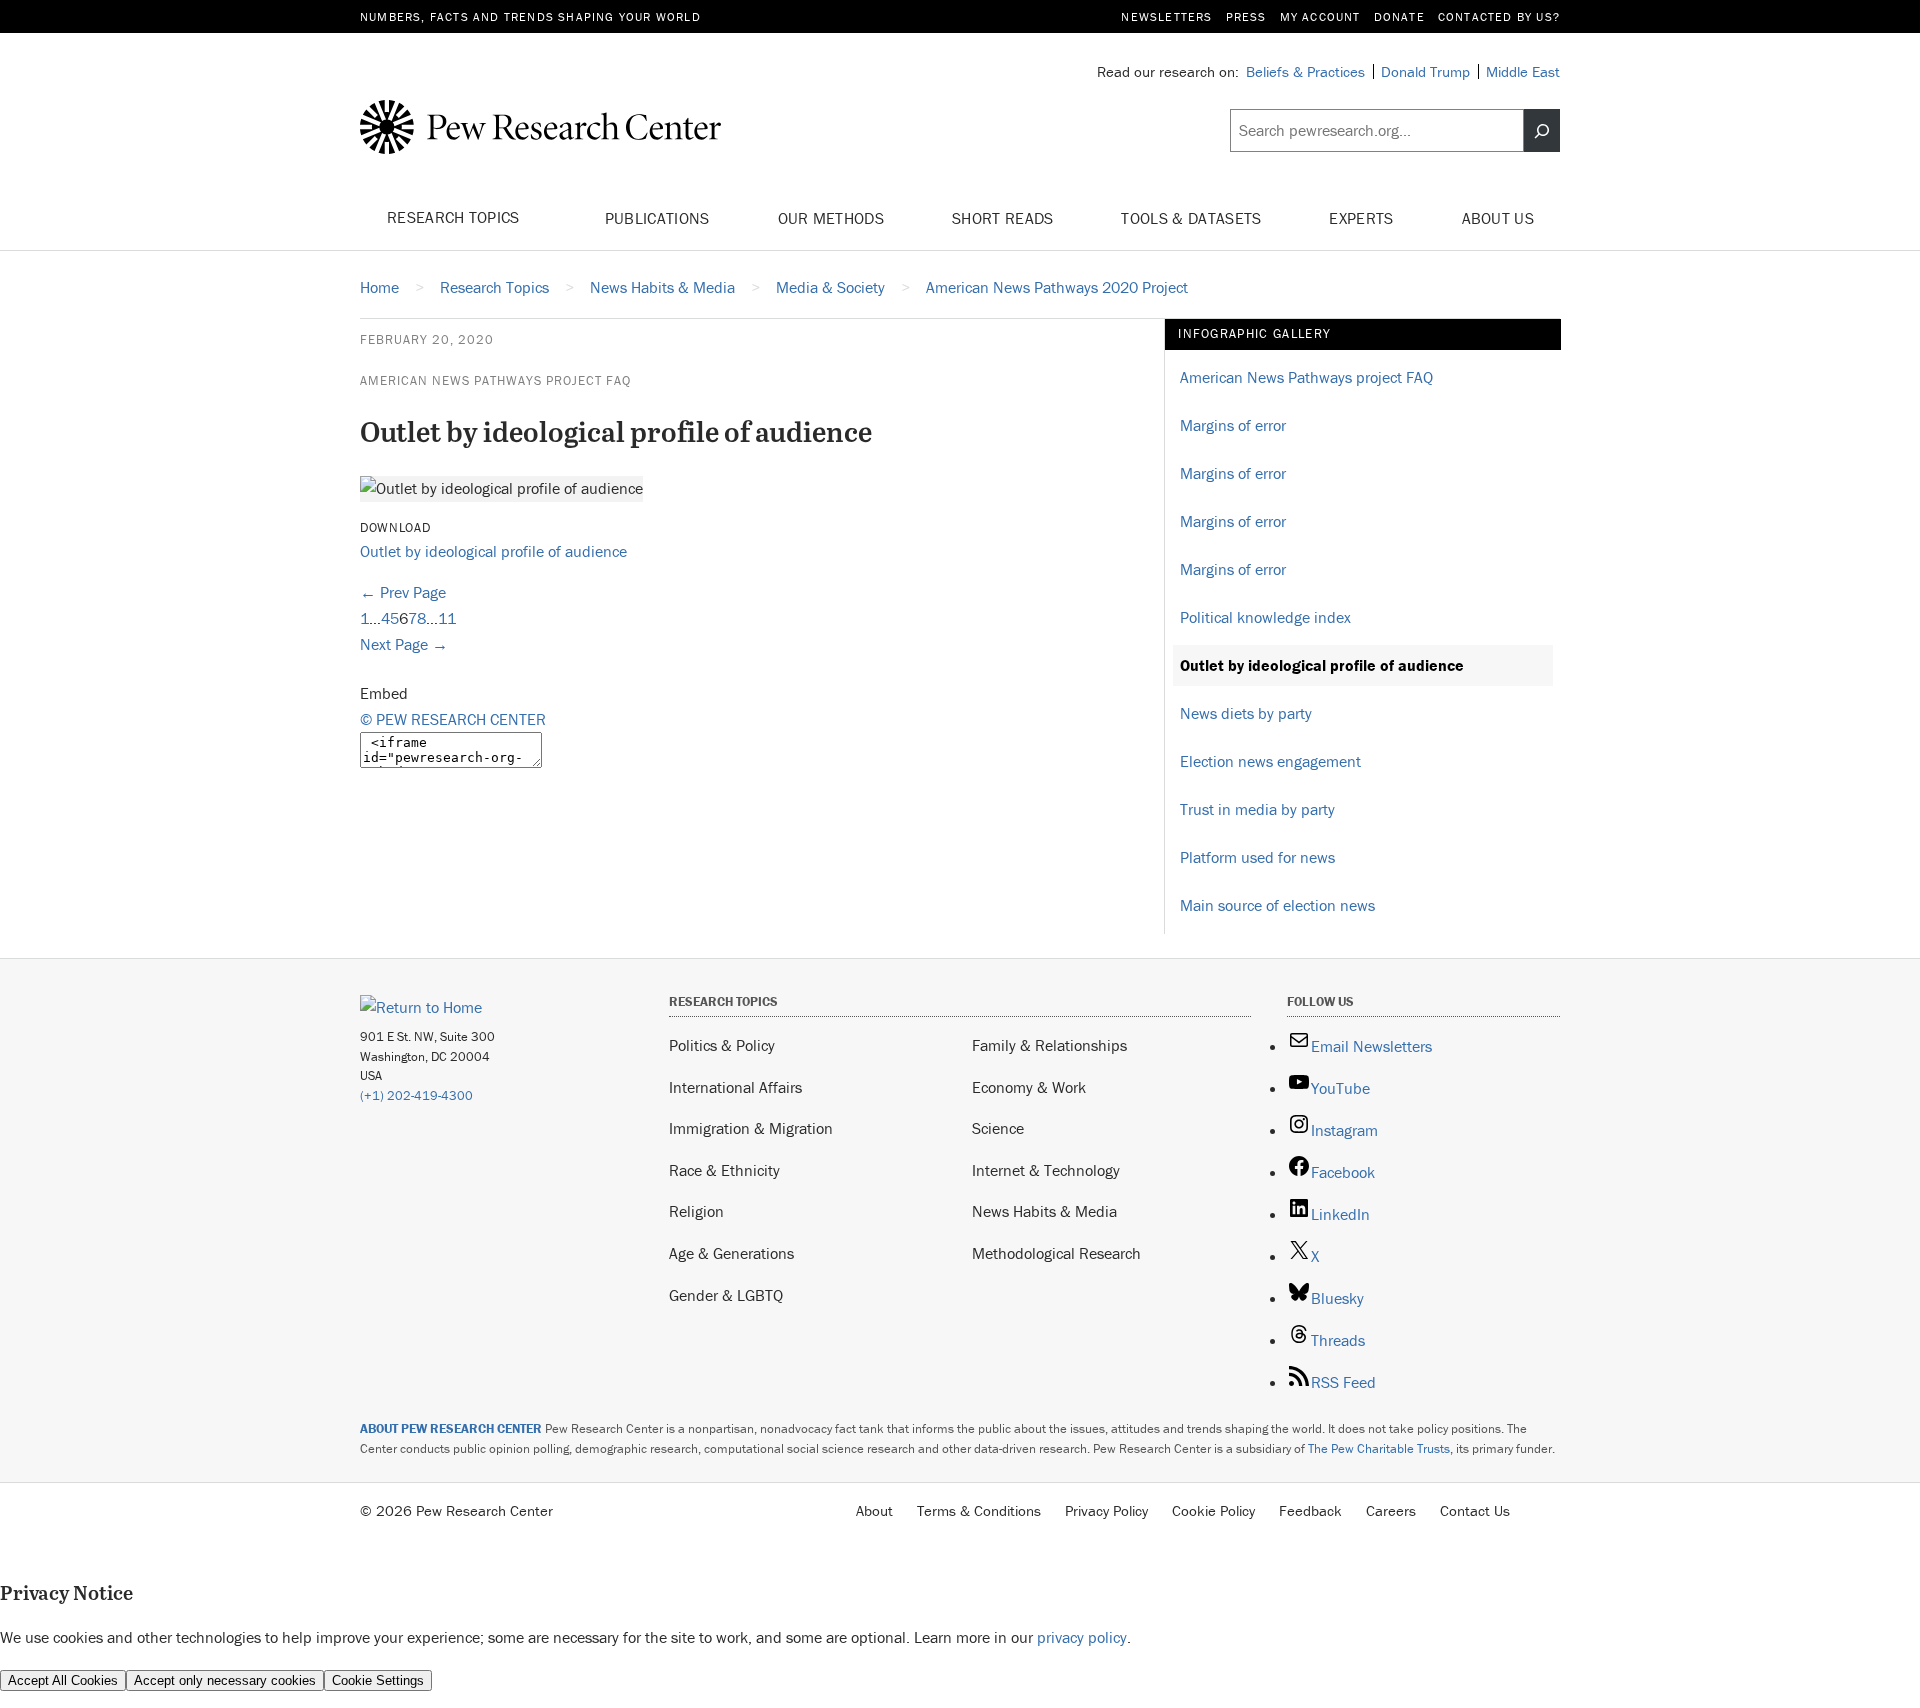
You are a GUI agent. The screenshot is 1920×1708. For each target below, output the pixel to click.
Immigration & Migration (751, 1128)
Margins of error (1233, 425)
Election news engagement (1270, 761)
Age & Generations (731, 1253)
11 (447, 618)
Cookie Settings (378, 1680)
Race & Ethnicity (724, 1170)
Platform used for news (1257, 857)
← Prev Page (403, 592)
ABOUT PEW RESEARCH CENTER (451, 1428)
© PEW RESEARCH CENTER (453, 719)
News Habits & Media (1044, 1211)
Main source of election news (1277, 905)
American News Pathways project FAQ (495, 380)
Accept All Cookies (63, 1680)
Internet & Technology (1046, 1170)
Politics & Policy (722, 1045)
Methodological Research (1056, 1253)
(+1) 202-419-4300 (416, 1095)
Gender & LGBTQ (726, 1295)
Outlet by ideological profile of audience (493, 551)
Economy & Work (1029, 1087)
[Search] (1542, 131)
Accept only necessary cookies (225, 1680)
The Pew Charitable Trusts (1379, 1448)
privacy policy (1082, 1637)
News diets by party (1246, 713)
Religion (696, 1211)
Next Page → (404, 644)
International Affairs (735, 1087)
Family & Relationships (1049, 1045)
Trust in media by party (1257, 809)
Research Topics (455, 217)
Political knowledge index (1265, 617)
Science (998, 1128)
